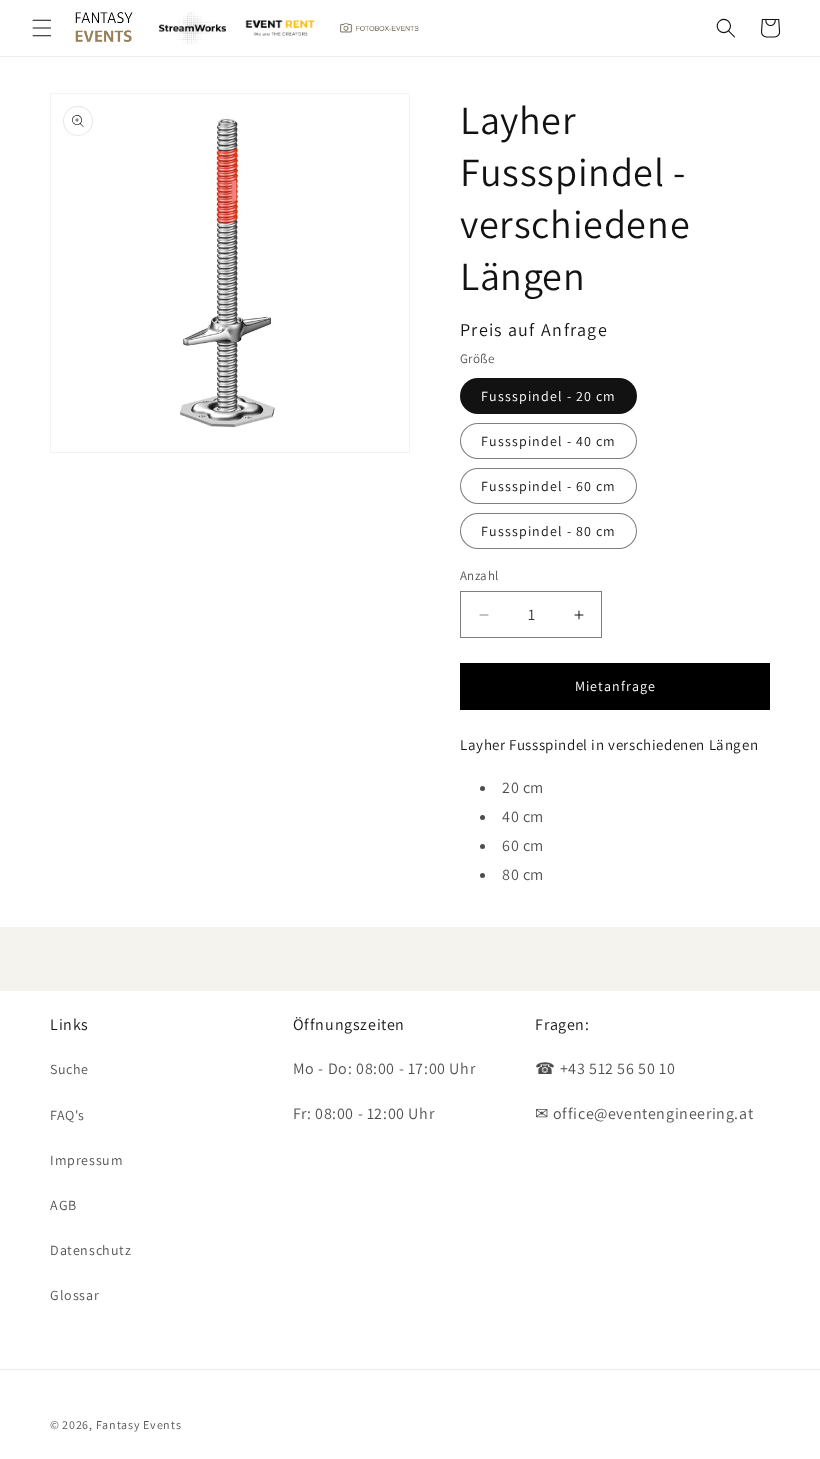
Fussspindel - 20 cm (548, 396)
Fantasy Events (139, 1424)
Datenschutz (91, 1250)
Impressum (86, 1160)
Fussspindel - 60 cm (548, 486)
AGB (63, 1205)
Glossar (74, 1295)
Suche (69, 1069)
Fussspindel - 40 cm (548, 441)
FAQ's (67, 1115)
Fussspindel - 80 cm (548, 531)
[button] (42, 28)
